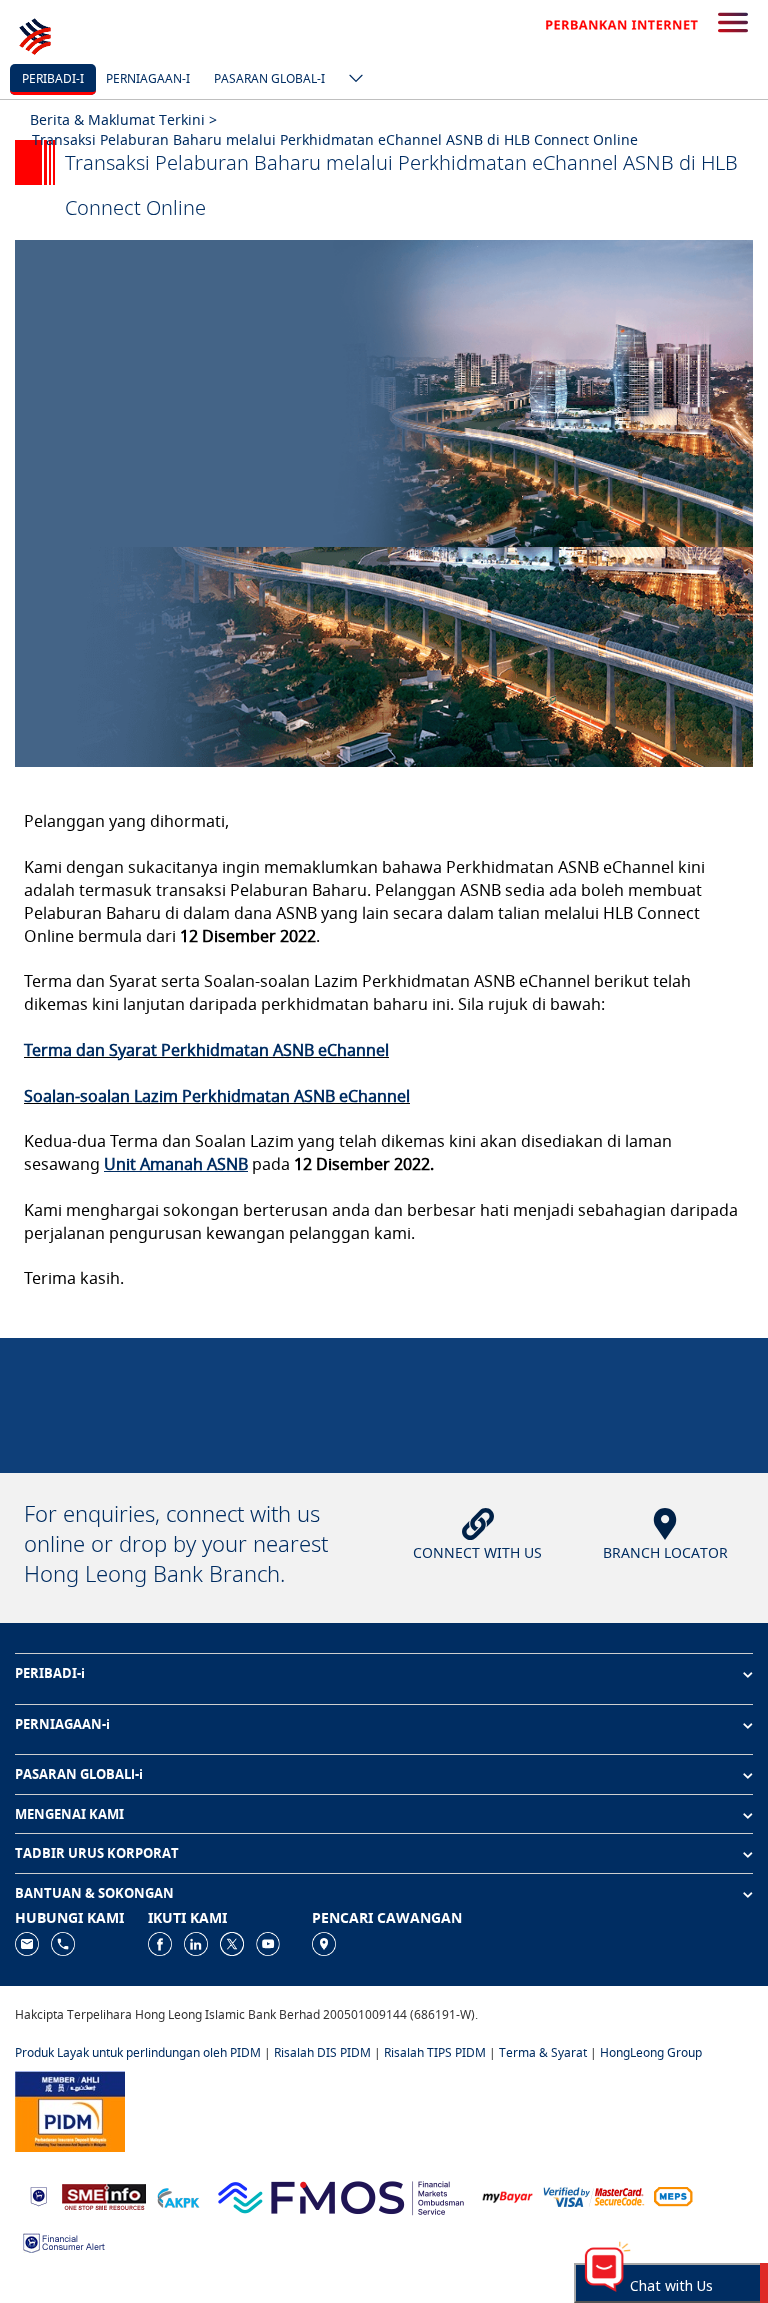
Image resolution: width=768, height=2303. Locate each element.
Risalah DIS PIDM (322, 2052)
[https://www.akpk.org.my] (178, 2195)
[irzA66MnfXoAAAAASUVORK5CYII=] (63, 1943)
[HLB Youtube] (268, 1943)
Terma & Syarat (543, 2052)
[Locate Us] (324, 1943)
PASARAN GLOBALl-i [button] (79, 1774)
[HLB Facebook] (160, 1943)
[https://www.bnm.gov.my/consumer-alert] (64, 2241)
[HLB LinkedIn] (196, 1943)
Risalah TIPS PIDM (435, 2052)
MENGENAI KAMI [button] (69, 1814)
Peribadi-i (53, 78)
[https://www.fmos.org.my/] (341, 2194)
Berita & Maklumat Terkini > (123, 119)
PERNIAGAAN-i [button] (62, 1724)
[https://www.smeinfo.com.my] (104, 2194)
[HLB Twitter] (232, 1943)
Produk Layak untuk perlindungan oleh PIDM (138, 2052)
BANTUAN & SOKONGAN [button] (94, 1893)
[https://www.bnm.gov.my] (38, 2195)
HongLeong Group (651, 2052)
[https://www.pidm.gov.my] (70, 2109)
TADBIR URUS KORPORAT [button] (97, 1853)
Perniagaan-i (148, 78)
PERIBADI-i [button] (50, 1673)
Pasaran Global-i (269, 78)
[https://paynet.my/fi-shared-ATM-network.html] (673, 2195)
